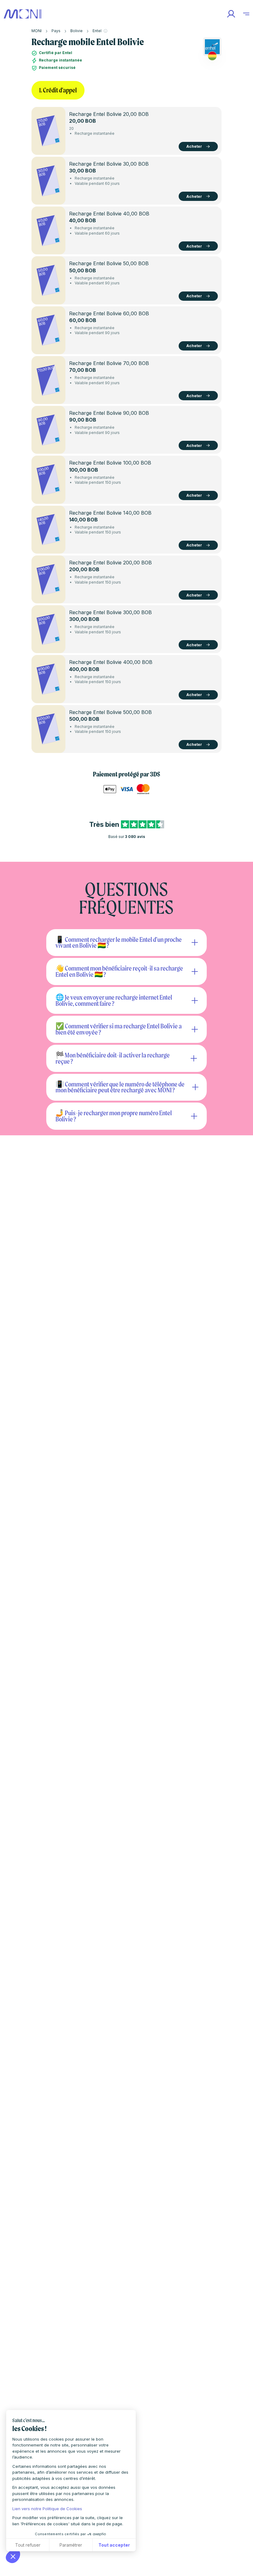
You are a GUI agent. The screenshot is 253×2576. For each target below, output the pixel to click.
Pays (56, 31)
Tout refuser (28, 2545)
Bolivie (77, 31)
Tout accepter (114, 2545)
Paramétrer (71, 2545)
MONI (37, 31)
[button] (13, 2556)
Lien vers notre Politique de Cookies (47, 2509)
